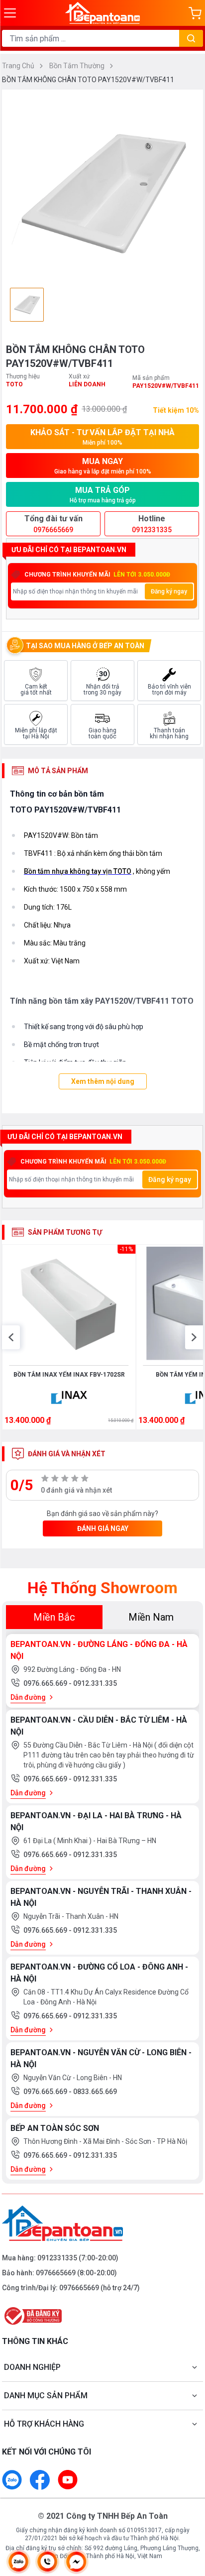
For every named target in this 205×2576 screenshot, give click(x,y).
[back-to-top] (188, 2516)
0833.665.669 (95, 2092)
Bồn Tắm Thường (78, 66)
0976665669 (56, 2273)
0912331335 (57, 2258)
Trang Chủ (19, 66)
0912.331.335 (95, 1683)
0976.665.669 (46, 1683)
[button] (11, 1337)
